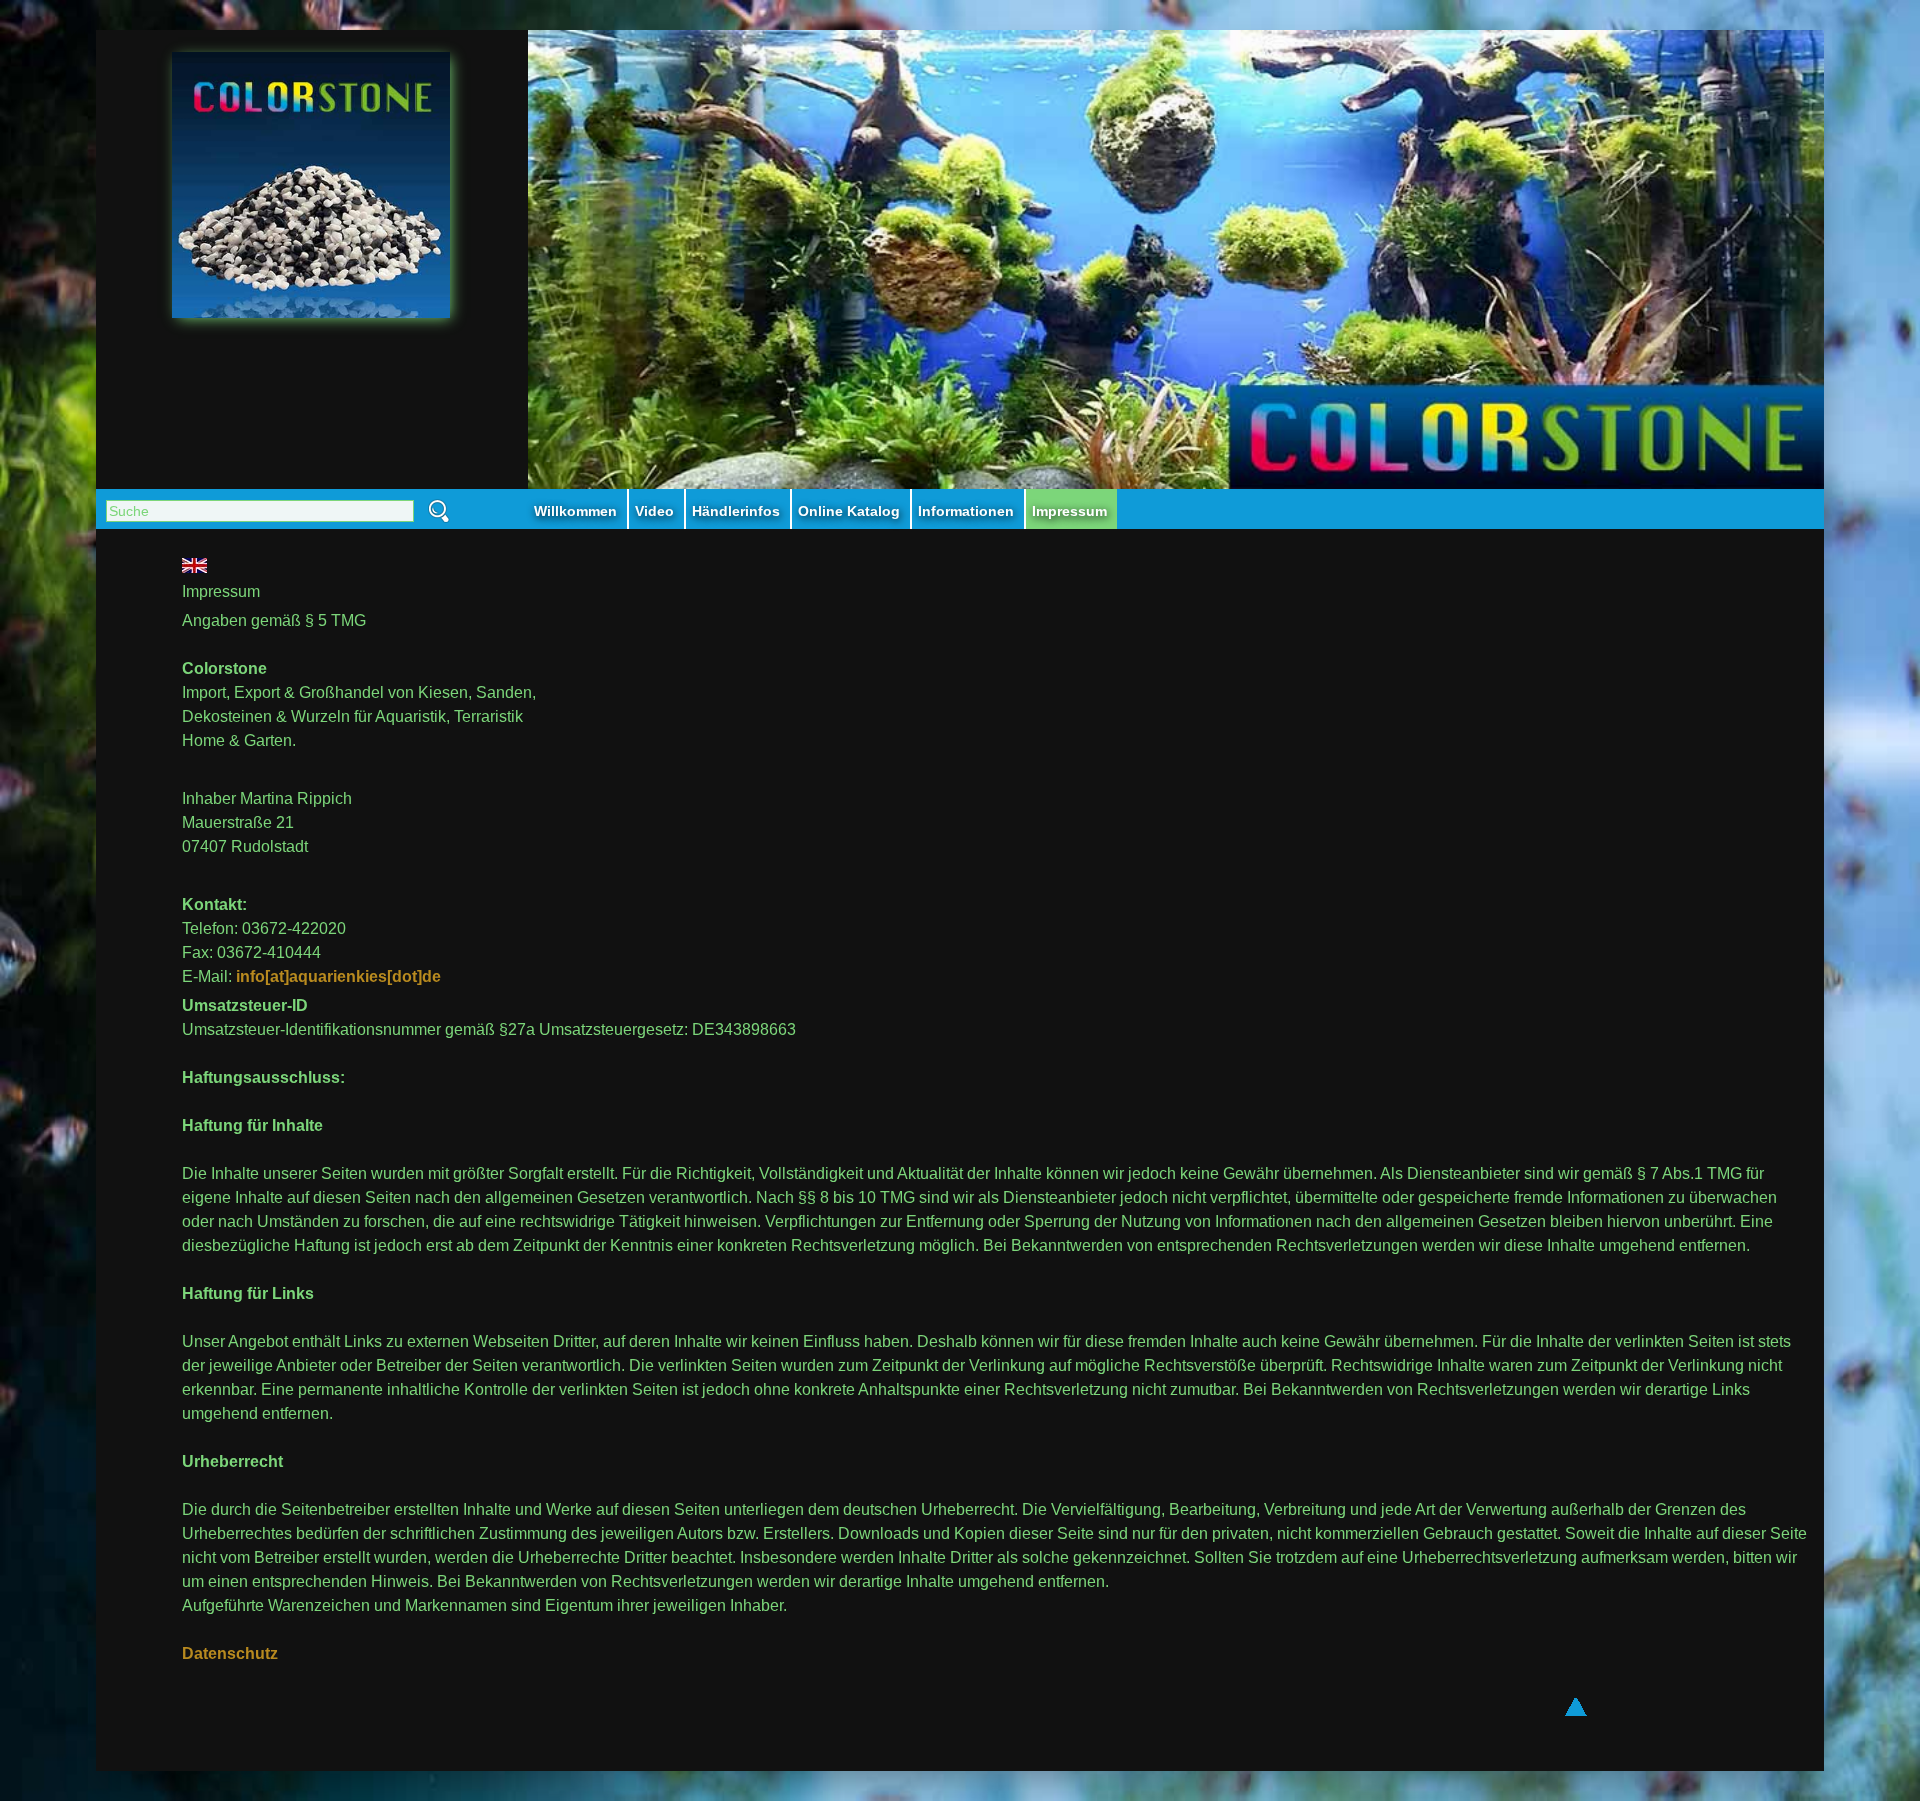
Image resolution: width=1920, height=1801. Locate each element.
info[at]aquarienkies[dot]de (338, 976)
